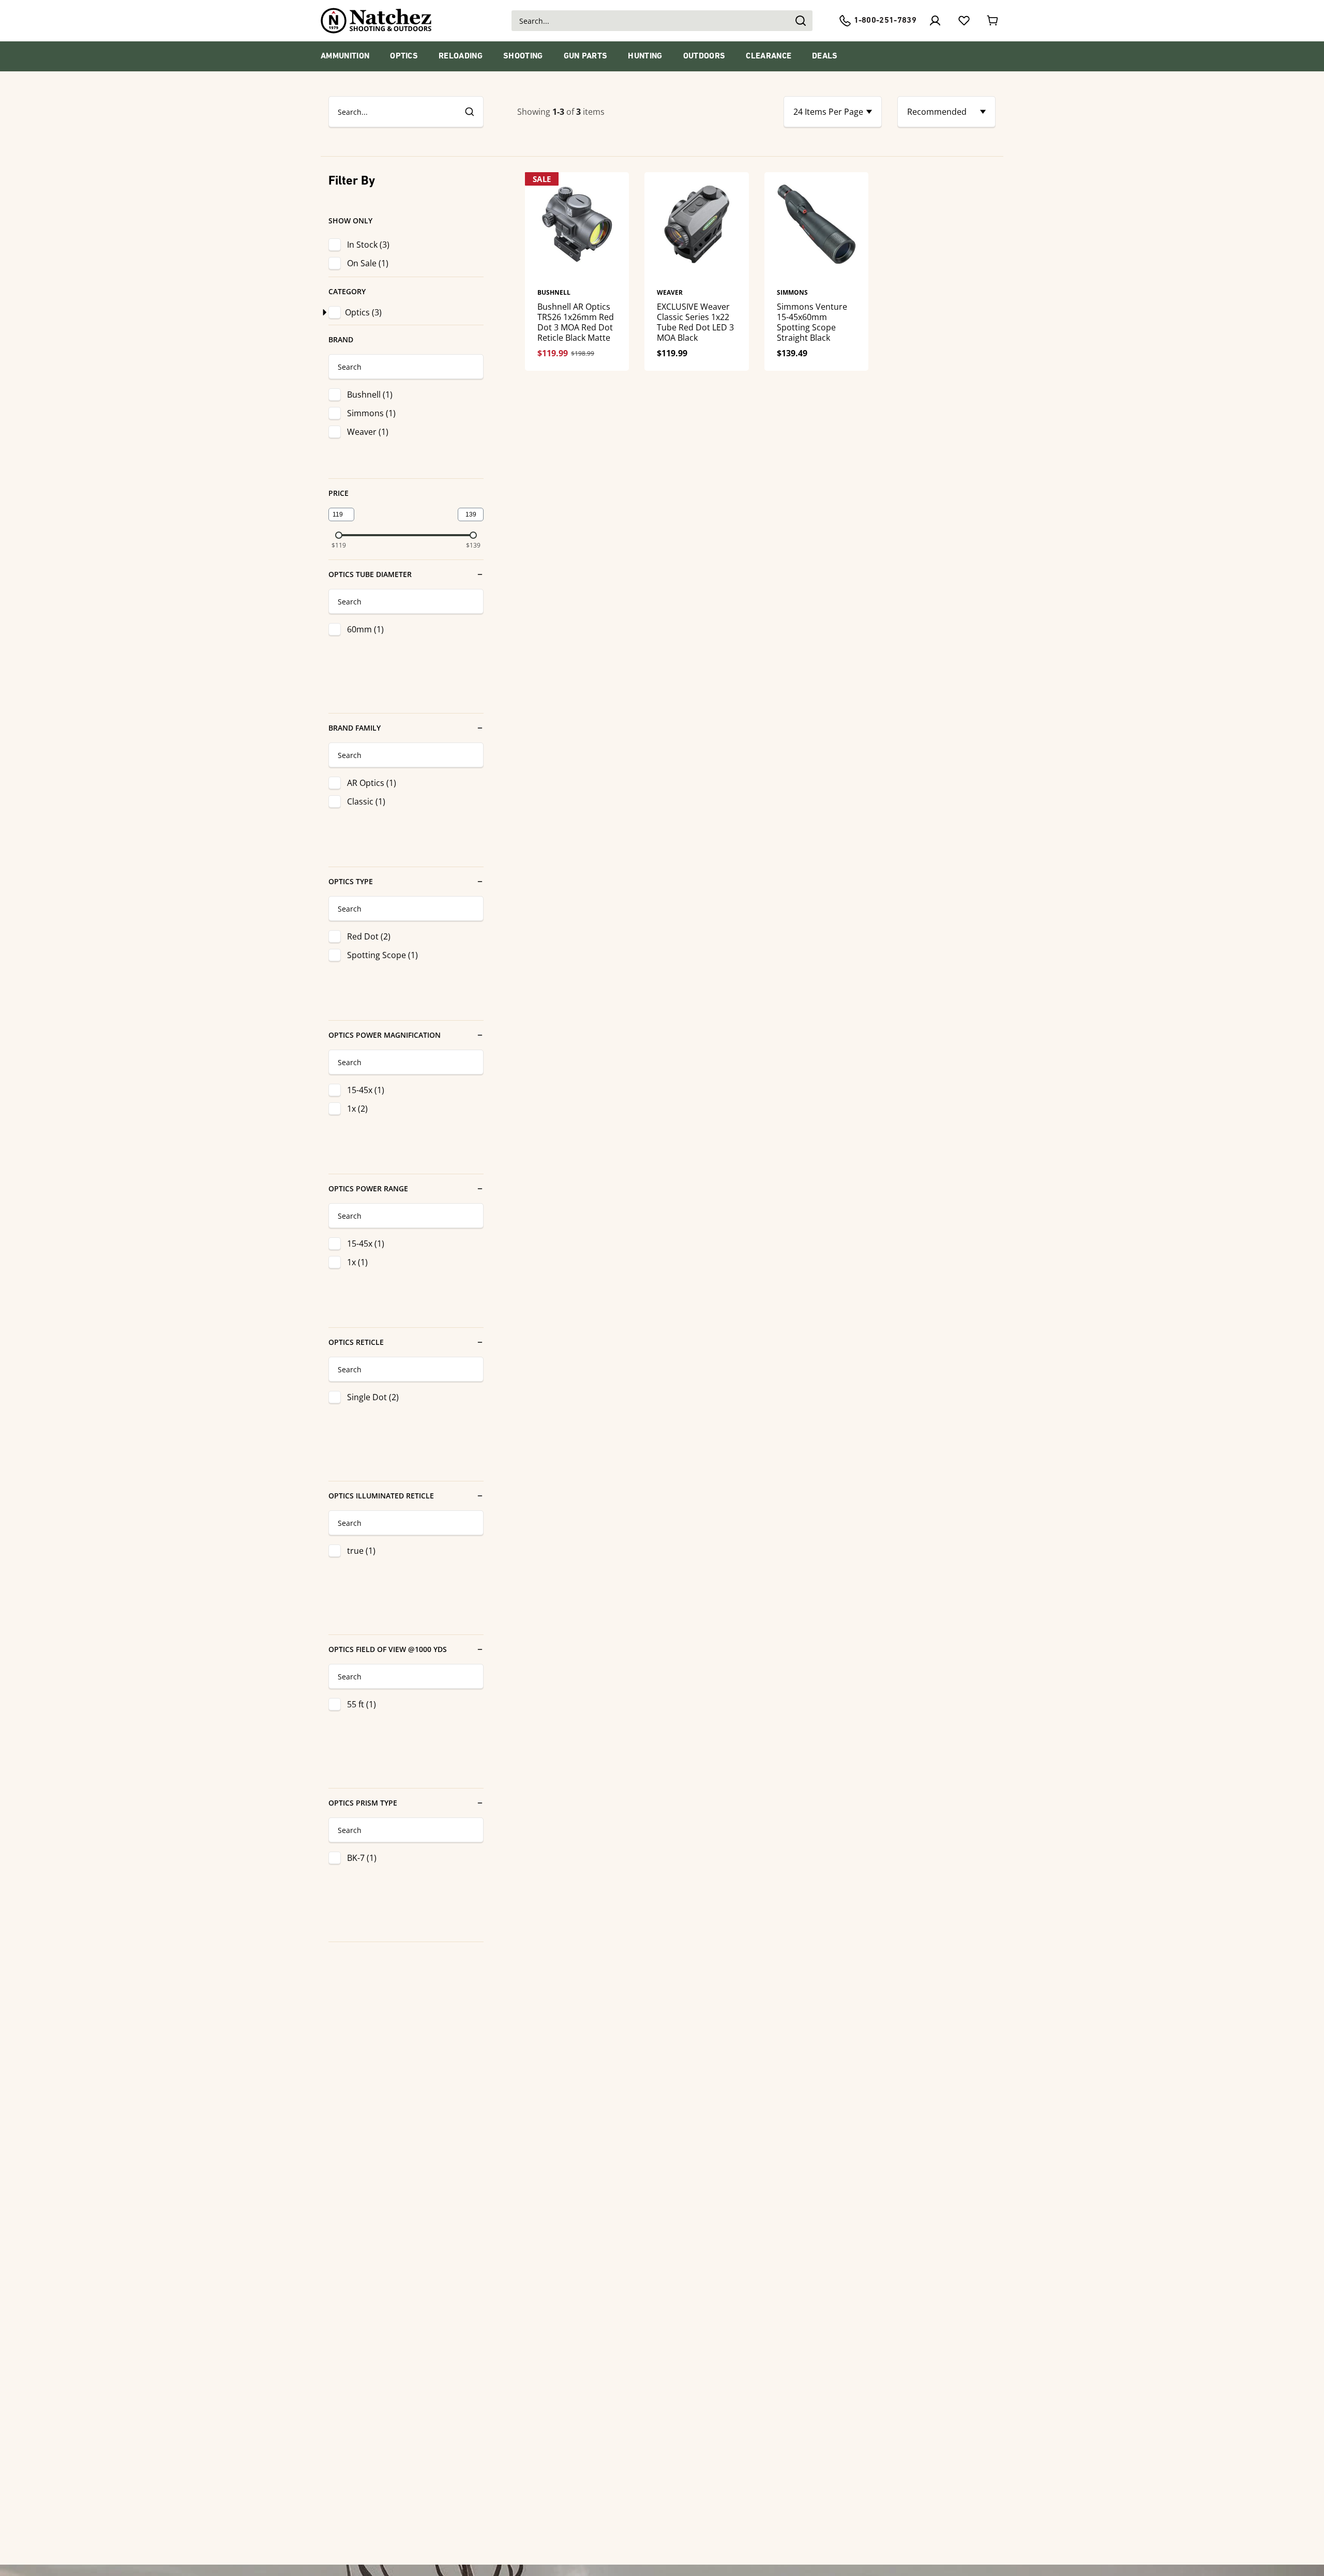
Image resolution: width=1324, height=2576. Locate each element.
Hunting (645, 56)
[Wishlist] (964, 21)
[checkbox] (337, 312)
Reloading (461, 56)
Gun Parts (586, 56)
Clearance (769, 56)
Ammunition (345, 56)
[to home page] (376, 21)
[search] (469, 112)
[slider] (339, 535)
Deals (825, 56)
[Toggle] (323, 312)
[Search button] (800, 21)
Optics (404, 56)
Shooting (523, 56)
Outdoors (704, 56)
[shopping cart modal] (993, 21)
